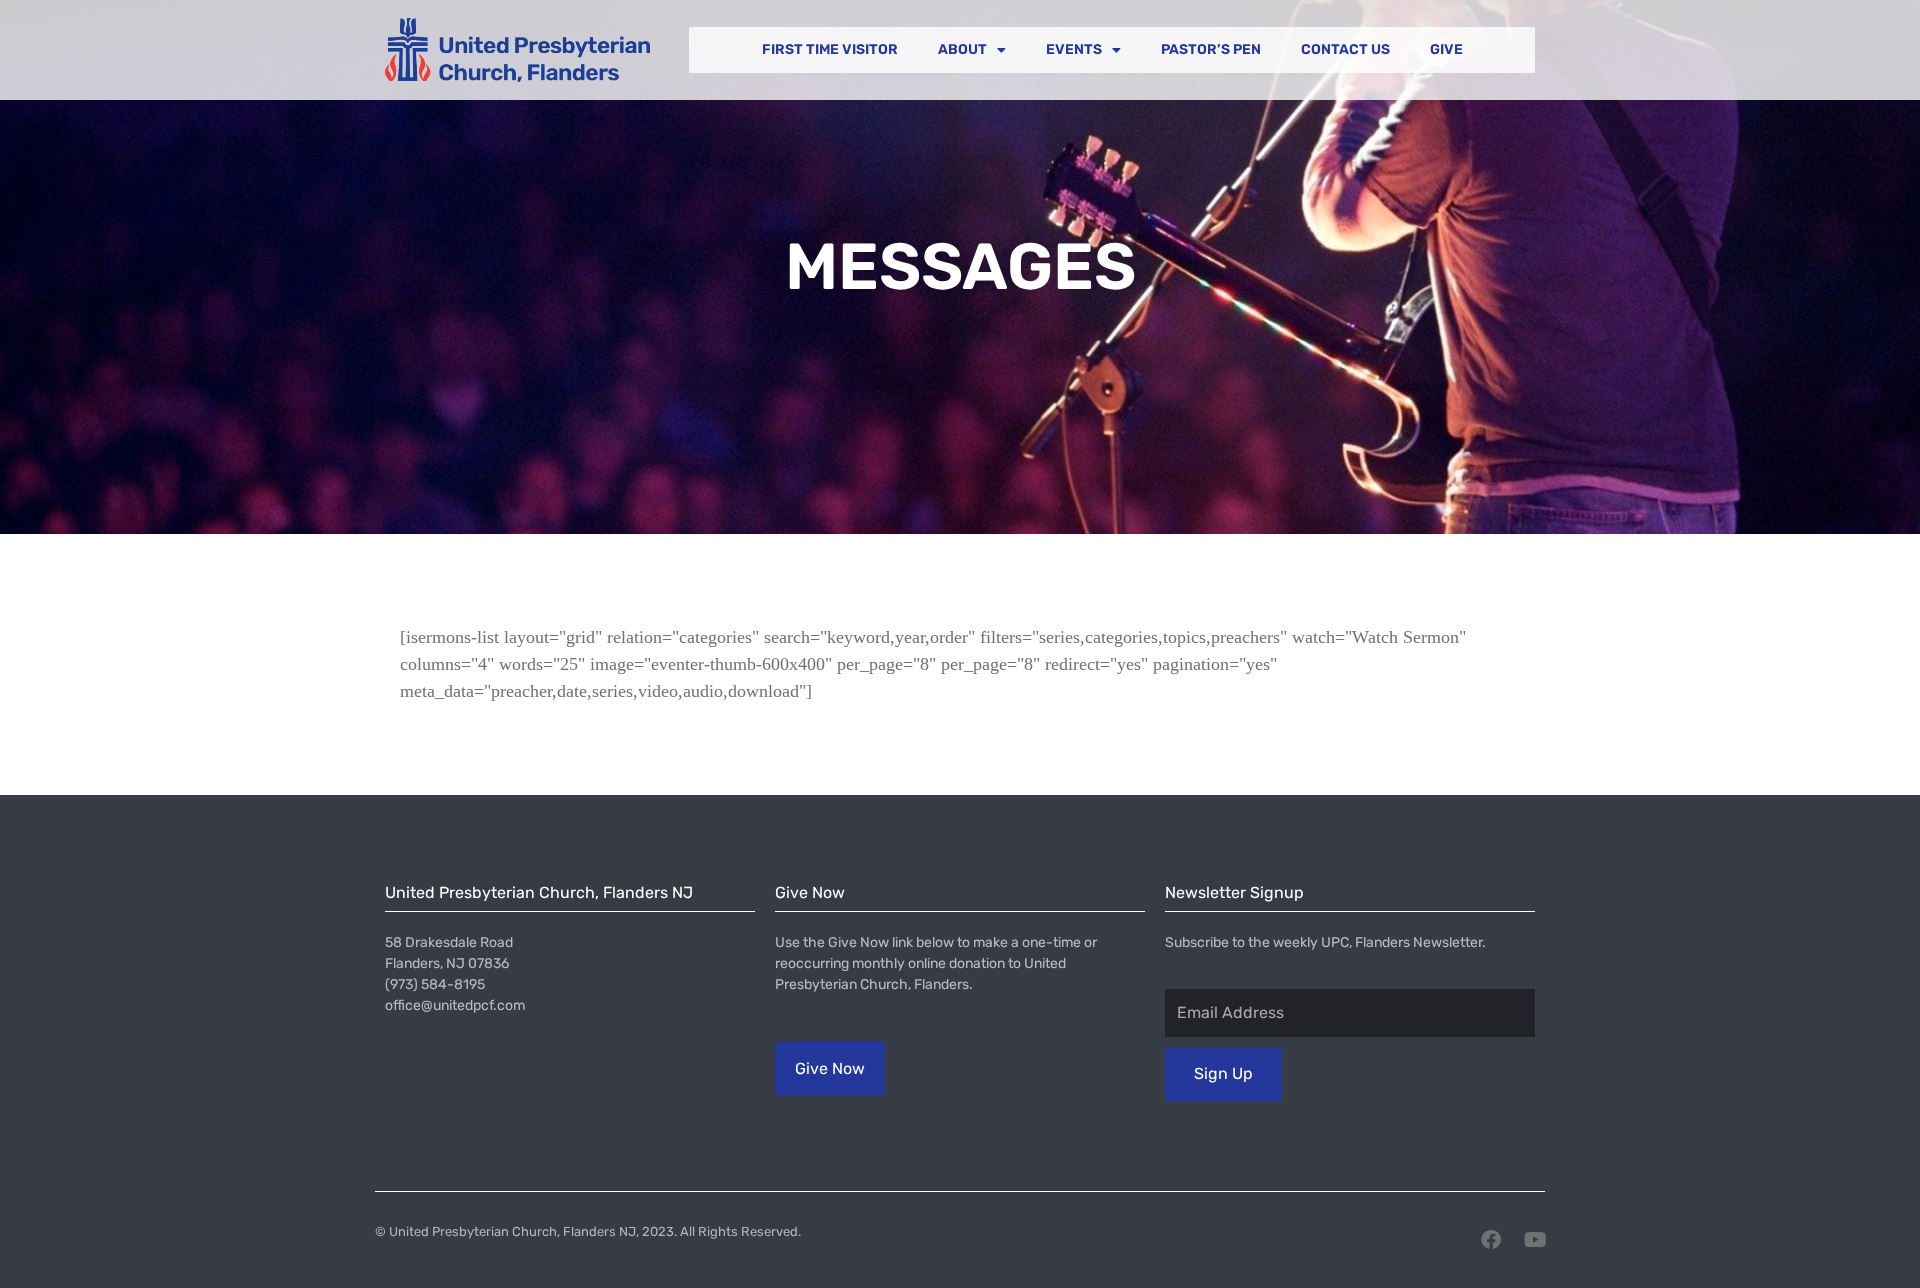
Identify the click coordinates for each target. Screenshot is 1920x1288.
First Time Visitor (830, 49)
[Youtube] (1535, 1240)
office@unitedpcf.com (455, 1005)
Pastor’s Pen (1211, 49)
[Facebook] (1491, 1240)
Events (1074, 49)
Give (1446, 49)
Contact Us (1345, 49)
